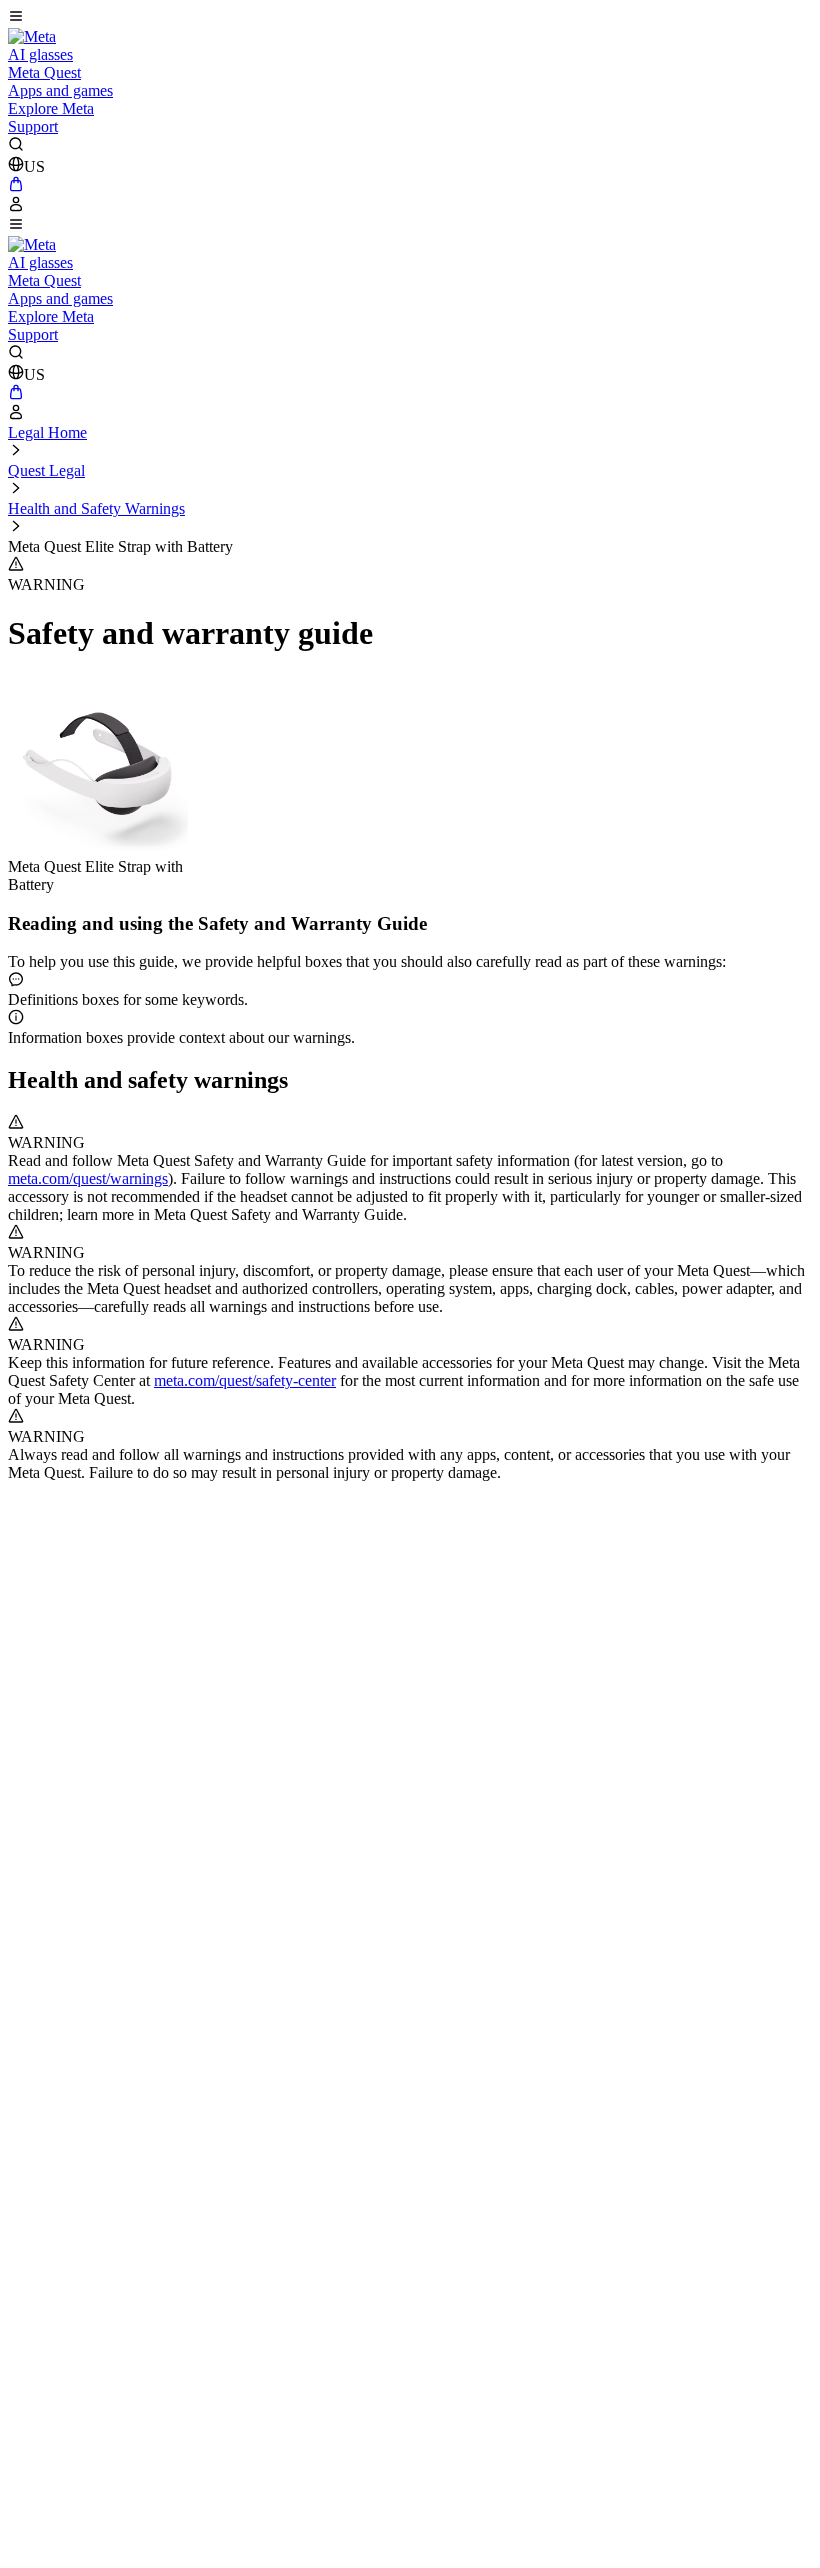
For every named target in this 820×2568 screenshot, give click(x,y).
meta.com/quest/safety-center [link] (245, 1380)
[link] (32, 36)
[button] (410, 18)
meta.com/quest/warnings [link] (88, 1178)
